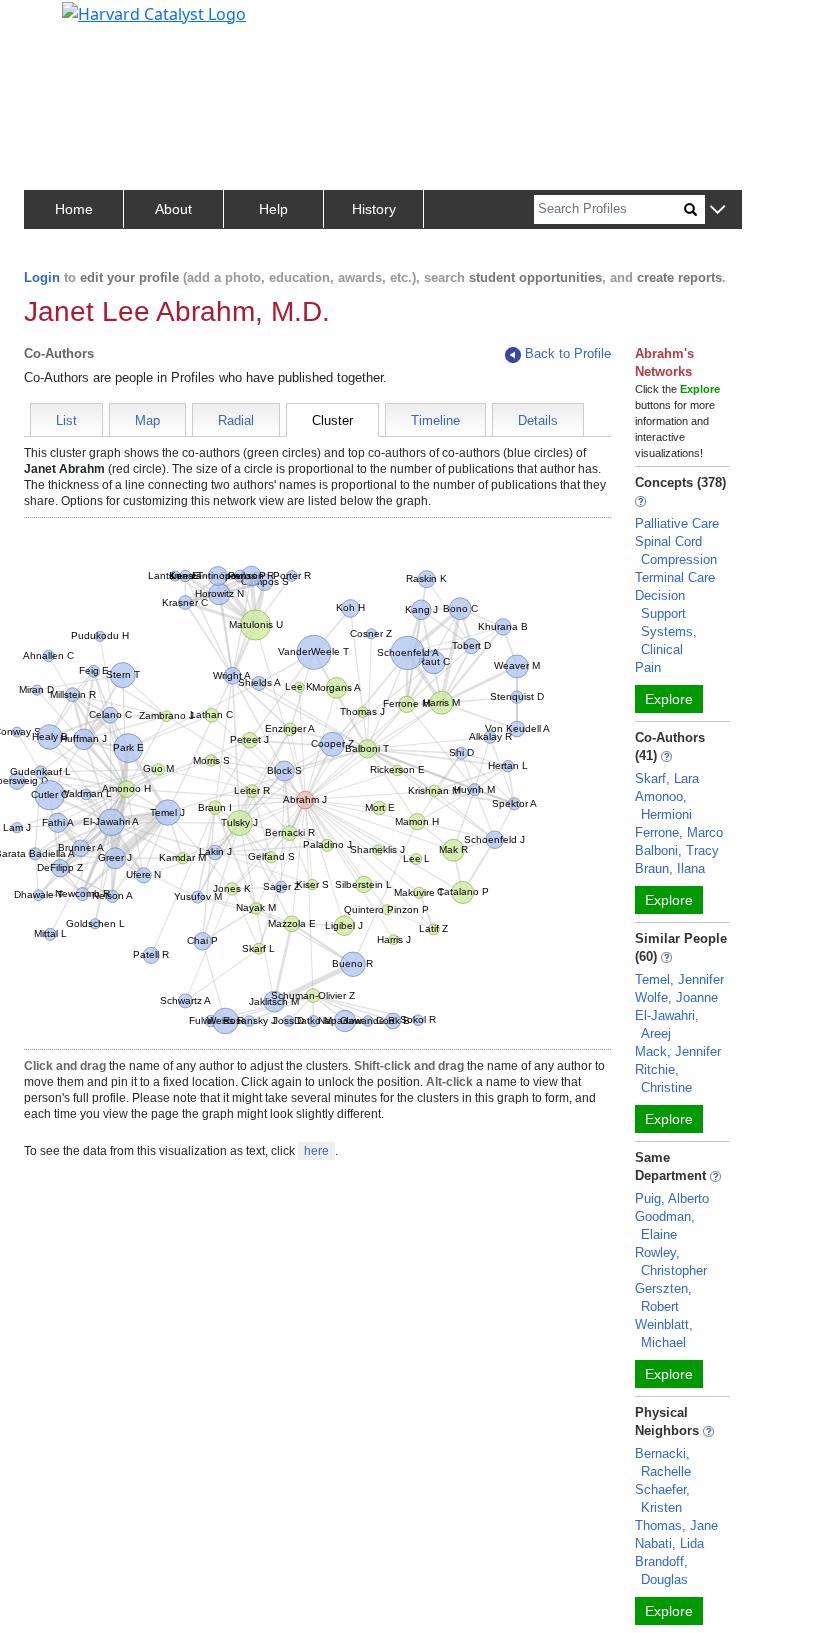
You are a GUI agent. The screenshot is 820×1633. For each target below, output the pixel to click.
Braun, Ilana (670, 868)
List (66, 420)
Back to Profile (568, 353)
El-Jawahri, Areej (667, 1024)
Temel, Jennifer (679, 979)
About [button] (173, 209)
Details (538, 420)
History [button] (374, 209)
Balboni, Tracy (677, 850)
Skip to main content (83, 24)
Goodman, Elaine (665, 1225)
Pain (648, 667)
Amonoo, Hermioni (663, 805)
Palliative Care (677, 523)
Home (74, 209)
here (316, 1151)
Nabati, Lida (669, 1543)
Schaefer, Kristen (662, 1498)
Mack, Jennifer (678, 1051)
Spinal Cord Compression (676, 550)
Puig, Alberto (672, 1198)
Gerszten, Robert (663, 1297)
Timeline (435, 420)
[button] (717, 210)
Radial (236, 420)
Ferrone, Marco (679, 832)
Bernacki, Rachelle (663, 1462)
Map (147, 420)
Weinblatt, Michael (664, 1333)
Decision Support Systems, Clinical (666, 622)
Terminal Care (675, 577)
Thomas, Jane (676, 1525)
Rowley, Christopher (671, 1261)
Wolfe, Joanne (676, 997)
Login (42, 277)
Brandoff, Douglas (661, 1570)
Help (273, 209)
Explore (669, 699)
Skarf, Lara (667, 778)
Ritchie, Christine (663, 1078)
